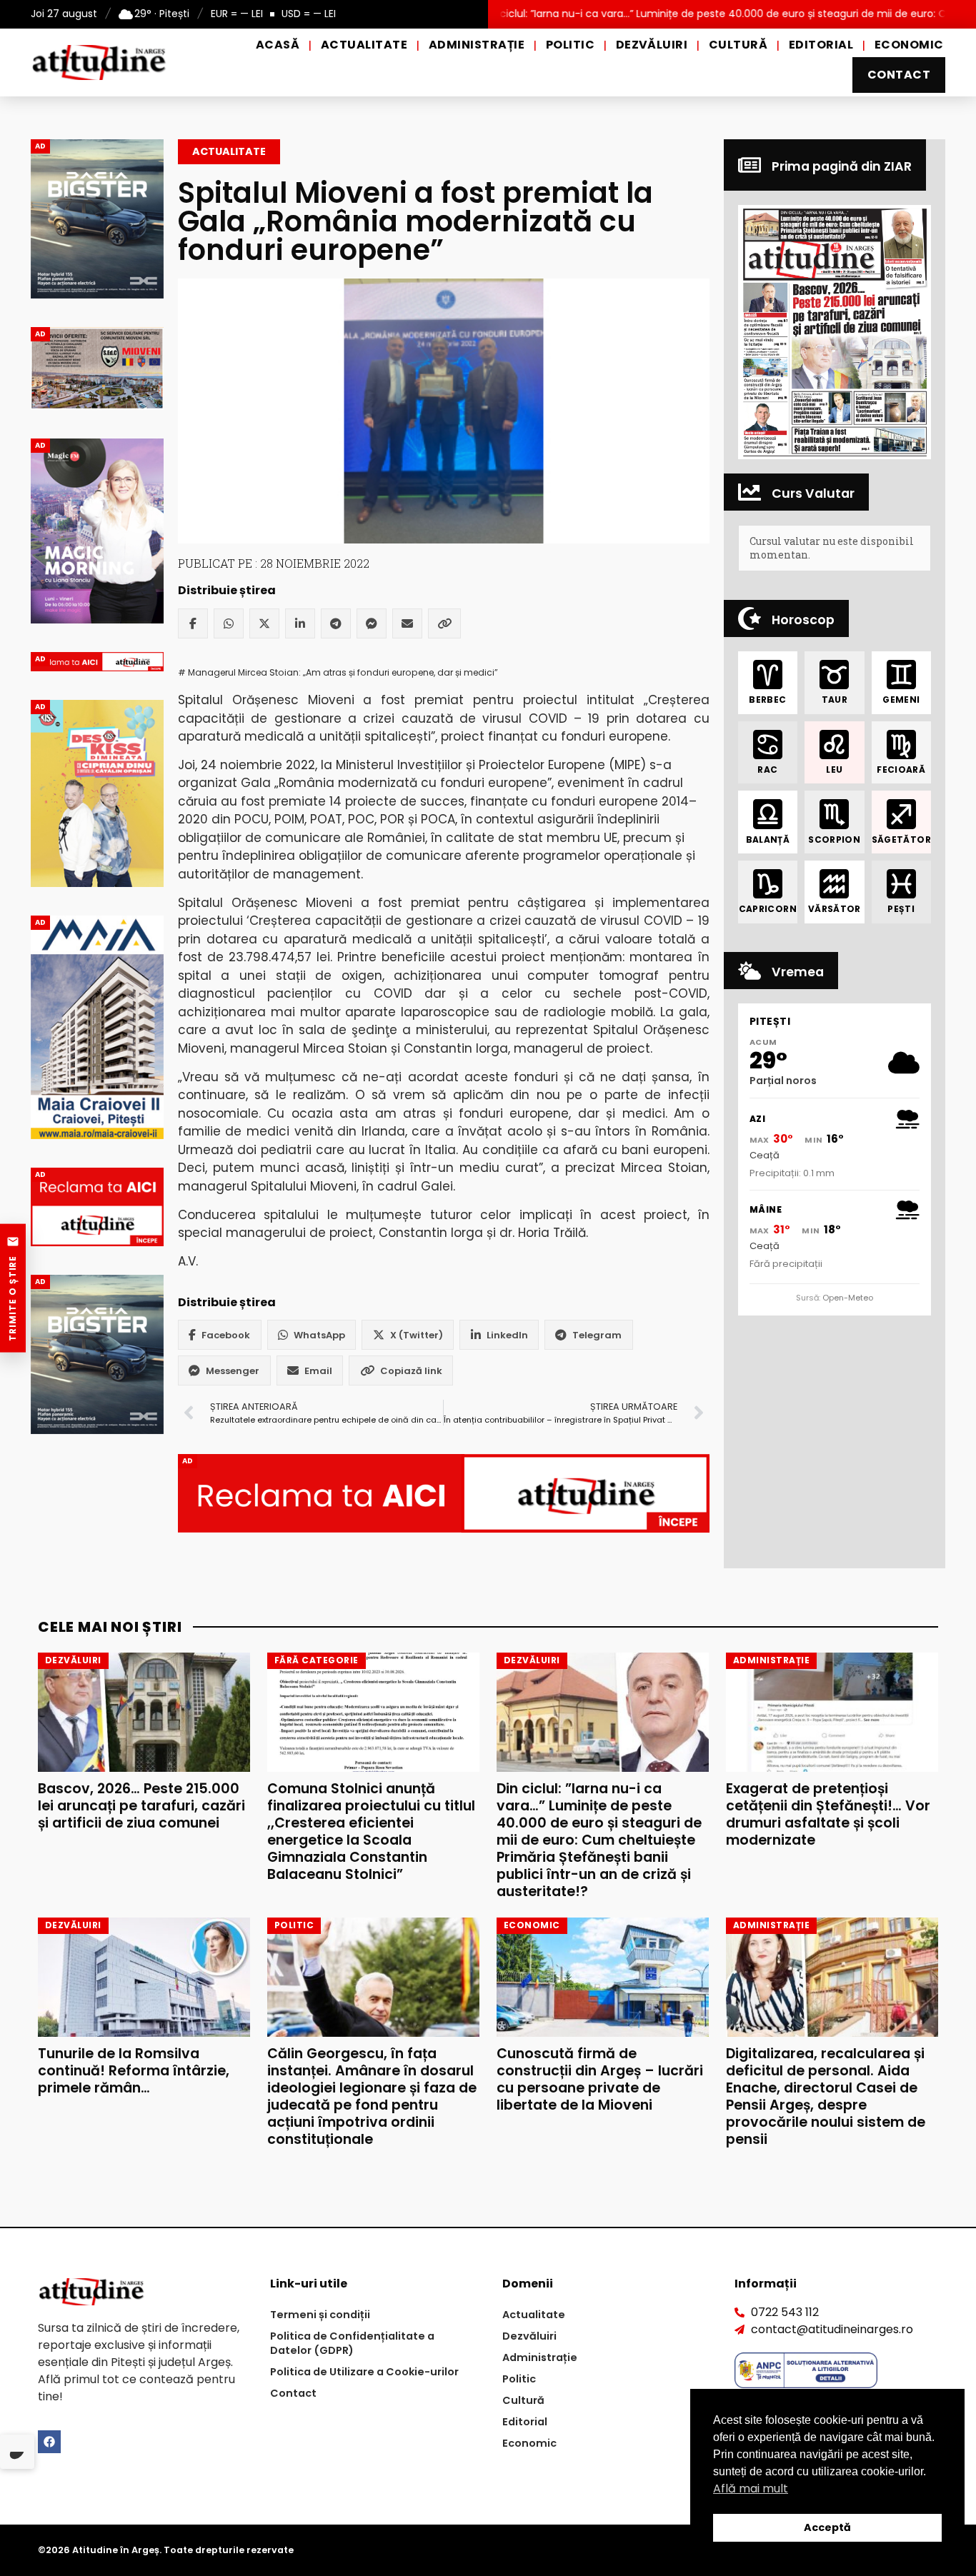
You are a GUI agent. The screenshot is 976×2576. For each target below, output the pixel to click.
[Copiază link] (444, 623)
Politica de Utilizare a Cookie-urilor (364, 2372)
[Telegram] (336, 623)
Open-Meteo (848, 1298)
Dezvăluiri (652, 45)
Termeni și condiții (320, 2315)
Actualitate (364, 45)
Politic (570, 45)
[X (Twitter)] (264, 623)
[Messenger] (372, 623)
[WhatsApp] (229, 623)
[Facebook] (193, 623)
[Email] (407, 623)
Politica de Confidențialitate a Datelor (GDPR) (352, 2343)
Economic (909, 45)
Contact (899, 75)
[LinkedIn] (300, 623)
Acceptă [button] (827, 2527)
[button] (835, 332)
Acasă (278, 45)
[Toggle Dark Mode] (17, 2452)
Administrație (477, 45)
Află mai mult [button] (751, 2489)
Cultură (738, 45)
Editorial (821, 45)
